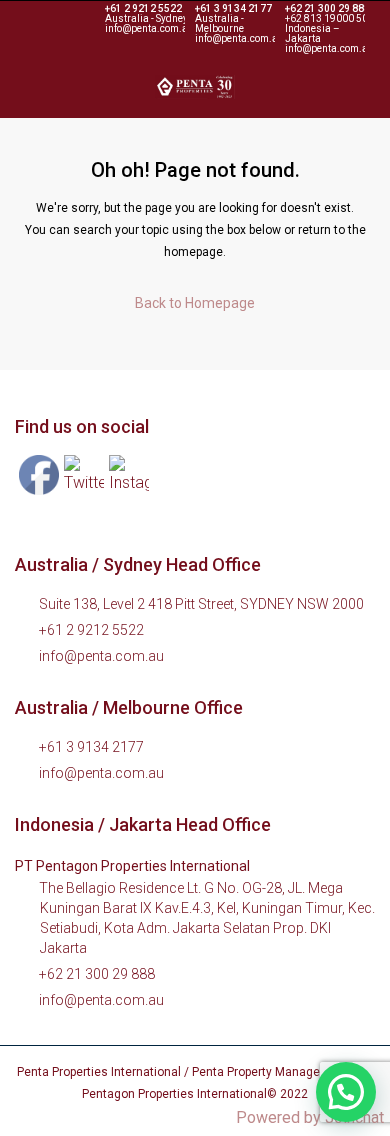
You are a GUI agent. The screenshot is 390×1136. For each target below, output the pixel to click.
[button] (346, 1092)
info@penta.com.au (101, 656)
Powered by (310, 1117)
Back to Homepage (195, 303)
